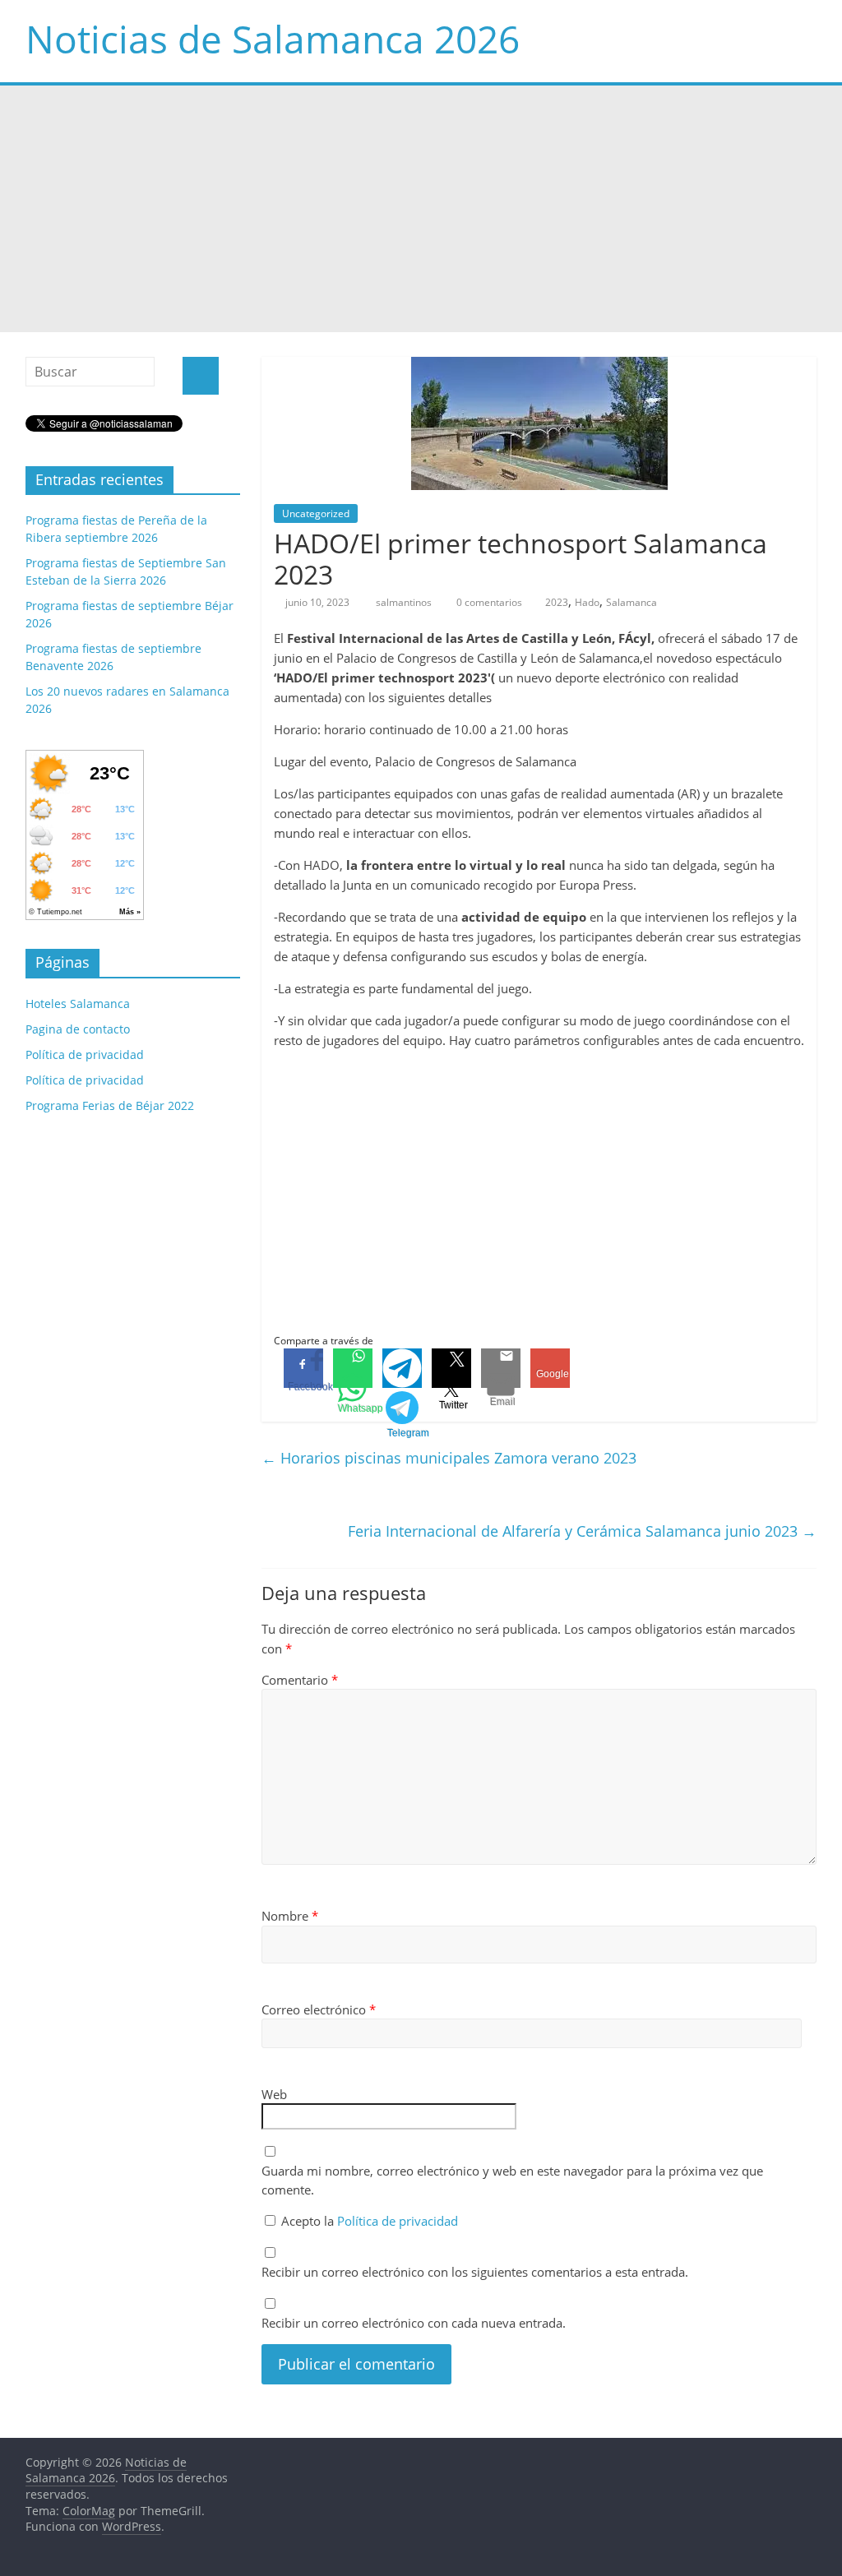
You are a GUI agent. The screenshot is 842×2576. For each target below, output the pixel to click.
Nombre (290, 1916)
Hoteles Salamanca (78, 1004)
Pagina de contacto (78, 1029)
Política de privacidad (398, 2221)
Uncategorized (316, 513)
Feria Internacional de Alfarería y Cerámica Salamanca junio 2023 (582, 1531)
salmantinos (405, 602)
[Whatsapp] (353, 1368)
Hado (587, 602)
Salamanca (631, 602)
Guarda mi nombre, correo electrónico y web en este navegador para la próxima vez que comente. (512, 2180)
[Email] (501, 1368)
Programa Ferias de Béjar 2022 (110, 1105)
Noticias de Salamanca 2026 (273, 39)
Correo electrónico (319, 2009)
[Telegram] (402, 1368)
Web (274, 2094)
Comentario (300, 1680)
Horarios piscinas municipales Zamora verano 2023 (449, 1458)
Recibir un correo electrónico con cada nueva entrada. (414, 2323)
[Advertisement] (421, 209)
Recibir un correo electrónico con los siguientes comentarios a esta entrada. (475, 2272)
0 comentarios (488, 602)
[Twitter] (451, 1368)
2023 (557, 602)
